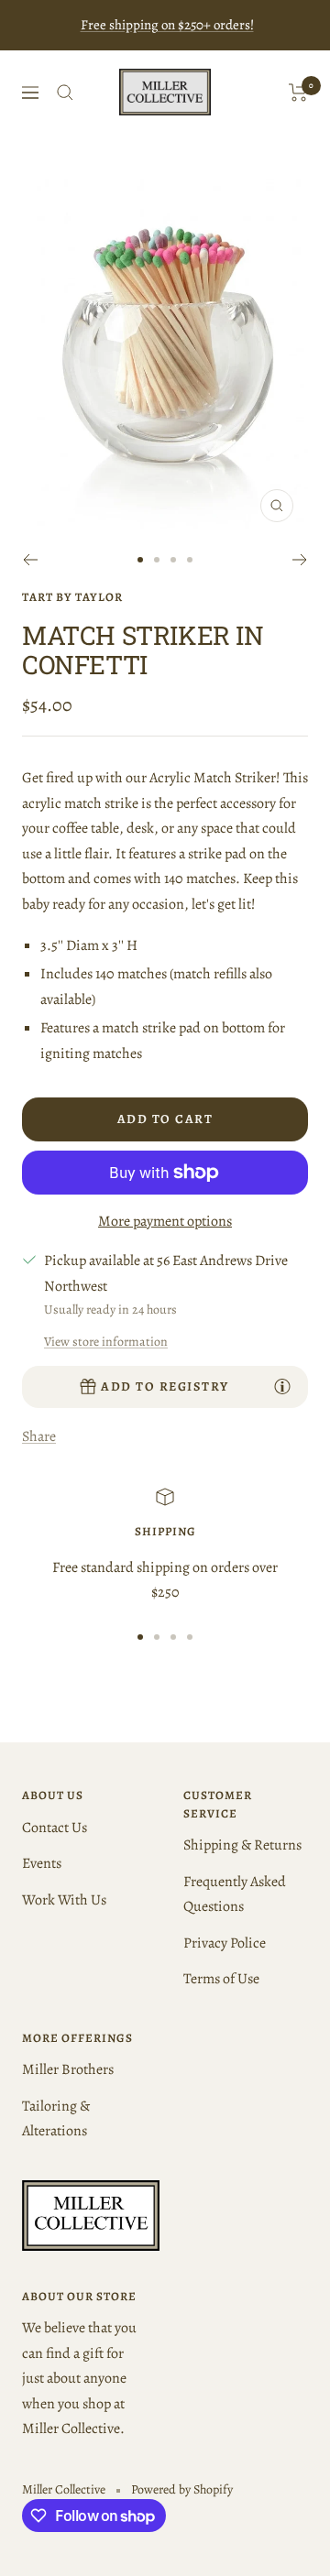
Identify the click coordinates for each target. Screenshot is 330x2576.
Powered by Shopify (182, 2489)
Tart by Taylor (72, 597)
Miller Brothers (68, 2069)
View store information (106, 1342)
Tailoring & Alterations (56, 2118)
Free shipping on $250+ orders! (167, 25)
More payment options (165, 1221)
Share (39, 1436)
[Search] (65, 93)
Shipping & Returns (242, 1845)
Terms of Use (221, 1979)
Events (42, 1863)
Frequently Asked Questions (235, 1894)
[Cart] (298, 93)
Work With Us (64, 1900)
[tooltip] (282, 1386)
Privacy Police (225, 1943)
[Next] (300, 560)
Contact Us (55, 1828)
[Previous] (30, 560)
